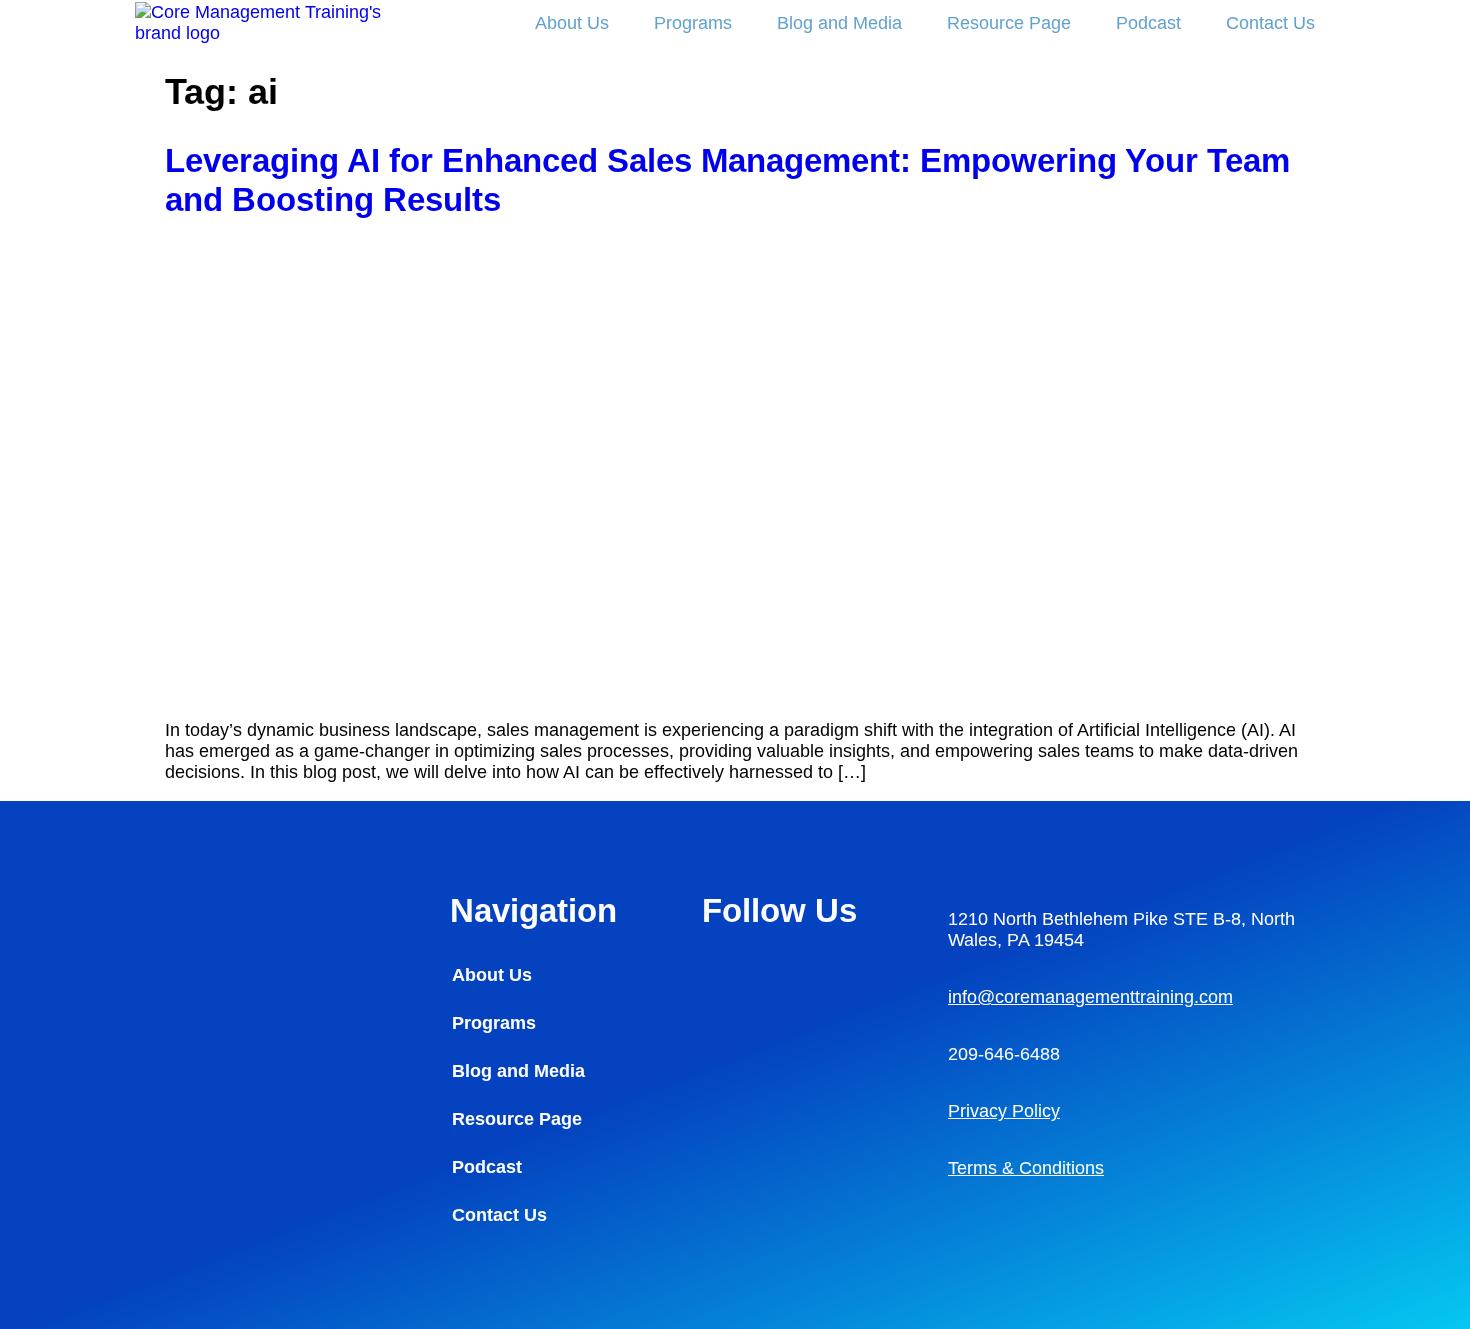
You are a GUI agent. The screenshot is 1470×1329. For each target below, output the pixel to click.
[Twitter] (782, 1028)
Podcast (1148, 23)
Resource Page (1009, 23)
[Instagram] (782, 973)
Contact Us (1270, 23)
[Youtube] (727, 1028)
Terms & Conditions (1026, 1168)
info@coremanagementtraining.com (1090, 997)
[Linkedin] (727, 973)
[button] (546, 1119)
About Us (572, 23)
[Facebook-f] (837, 973)
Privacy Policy (1004, 1111)
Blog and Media (839, 23)
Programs (693, 23)
